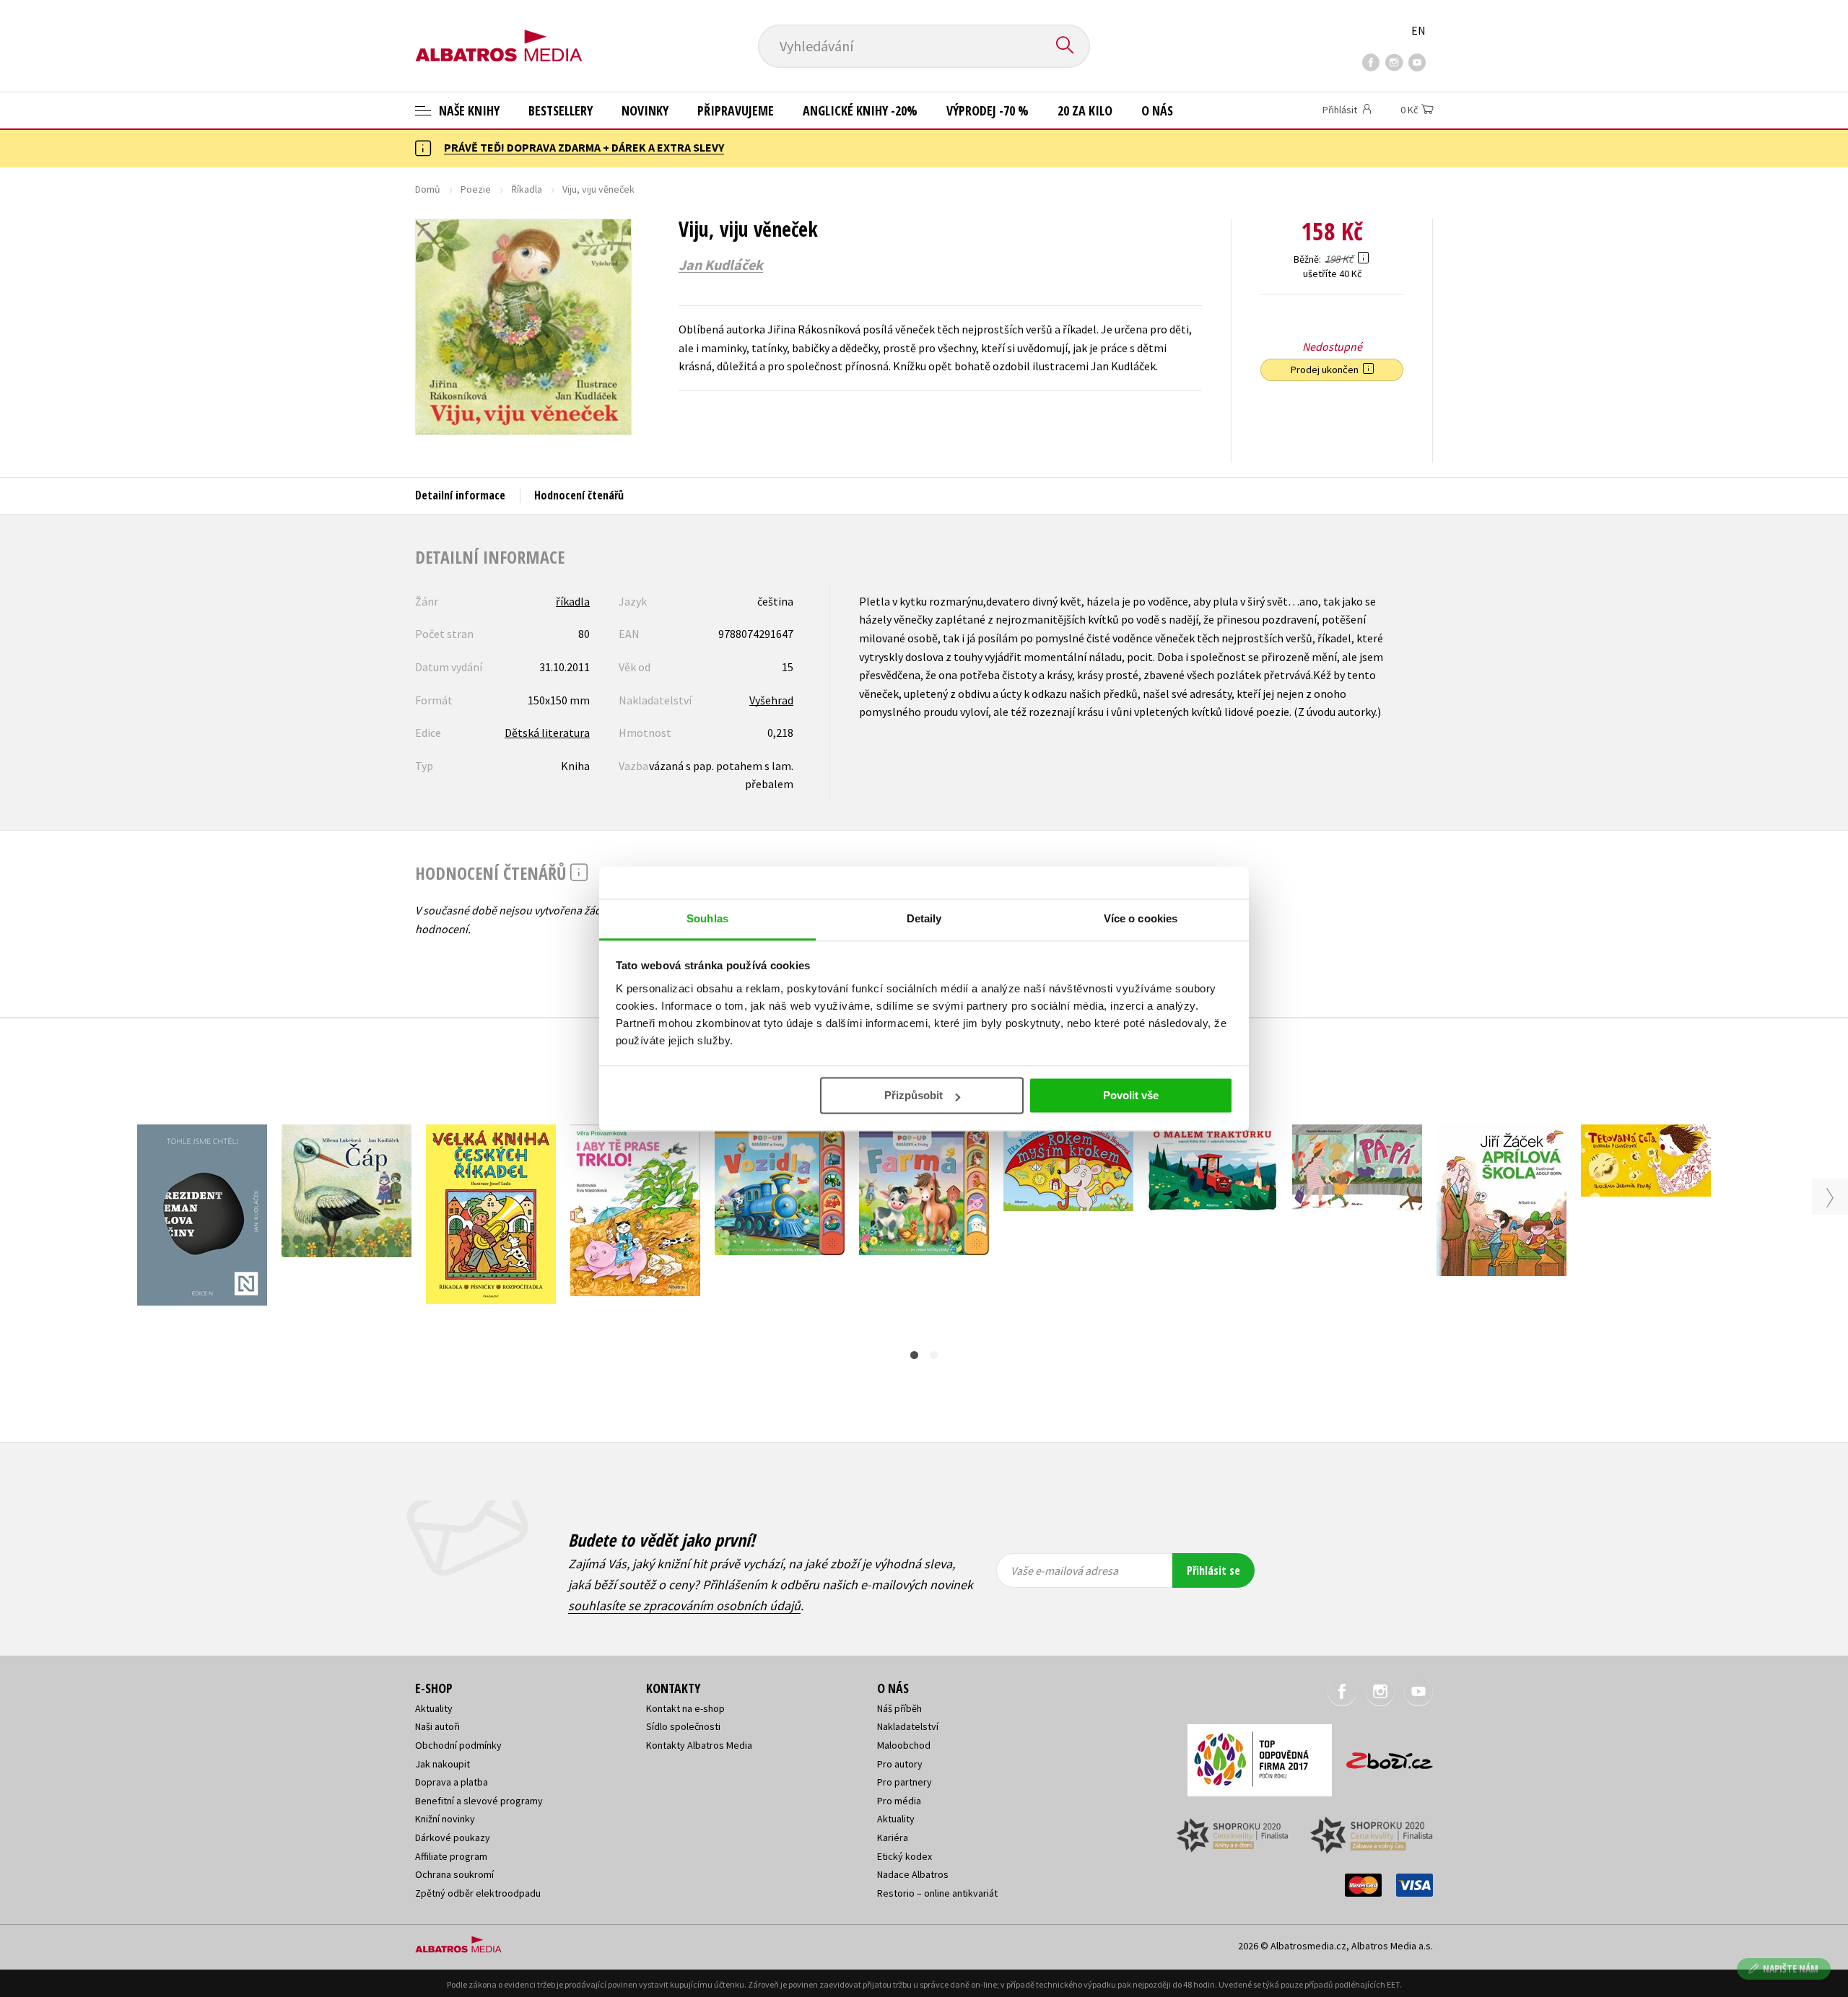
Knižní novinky (445, 1819)
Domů (428, 189)
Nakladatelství (908, 1726)
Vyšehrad (771, 700)
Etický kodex (905, 1856)
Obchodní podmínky (458, 1745)
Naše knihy (468, 110)
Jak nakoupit (443, 1764)
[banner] (499, 34)
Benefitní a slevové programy (479, 1801)
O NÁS (1157, 110)
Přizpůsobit (914, 1095)
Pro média (899, 1801)
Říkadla (527, 189)
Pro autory (900, 1764)
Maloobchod (904, 1745)
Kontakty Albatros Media (699, 1745)
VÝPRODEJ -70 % (988, 110)
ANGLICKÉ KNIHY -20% (860, 110)
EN (1418, 30)
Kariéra (893, 1837)
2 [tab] (934, 1355)
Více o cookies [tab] (1141, 918)
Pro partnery (905, 1782)
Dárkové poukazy (453, 1837)
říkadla (573, 601)
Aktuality (434, 1708)
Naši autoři (437, 1726)
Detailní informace (460, 495)
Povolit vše (1131, 1095)
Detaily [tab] (924, 918)
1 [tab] (914, 1355)
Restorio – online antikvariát (937, 1893)
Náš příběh (899, 1708)
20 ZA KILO (1085, 110)
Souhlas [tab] (707, 918)
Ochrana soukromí (454, 1874)
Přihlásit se (1213, 1570)
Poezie (476, 189)
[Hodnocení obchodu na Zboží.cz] (1382, 1756)
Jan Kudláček (721, 265)
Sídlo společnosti (683, 1726)
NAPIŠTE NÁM (1791, 1968)
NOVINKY (645, 110)
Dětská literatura (547, 733)
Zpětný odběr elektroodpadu (478, 1893)
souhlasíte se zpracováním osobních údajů (684, 1605)
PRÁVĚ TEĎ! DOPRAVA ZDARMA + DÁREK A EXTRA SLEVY (584, 147)
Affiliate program (451, 1856)
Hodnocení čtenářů (579, 495)
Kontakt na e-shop (685, 1708)
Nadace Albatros (913, 1874)
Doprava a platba (452, 1782)
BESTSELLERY (561, 110)
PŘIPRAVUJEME (736, 110)
